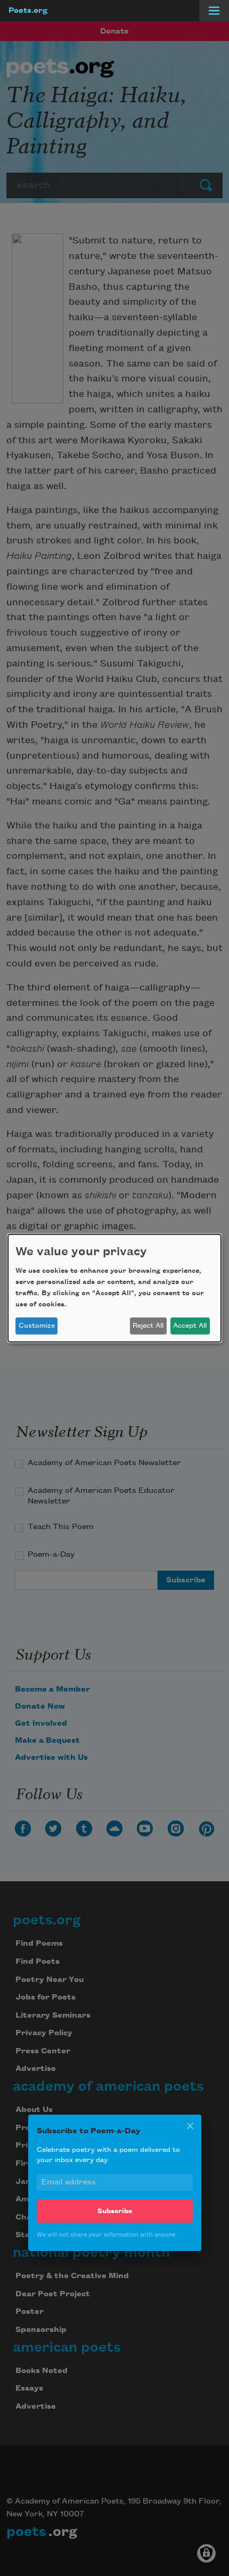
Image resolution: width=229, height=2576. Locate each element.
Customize (37, 1326)
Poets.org (28, 11)
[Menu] (214, 11)
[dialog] (114, 1288)
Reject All (148, 1326)
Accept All (190, 1326)
